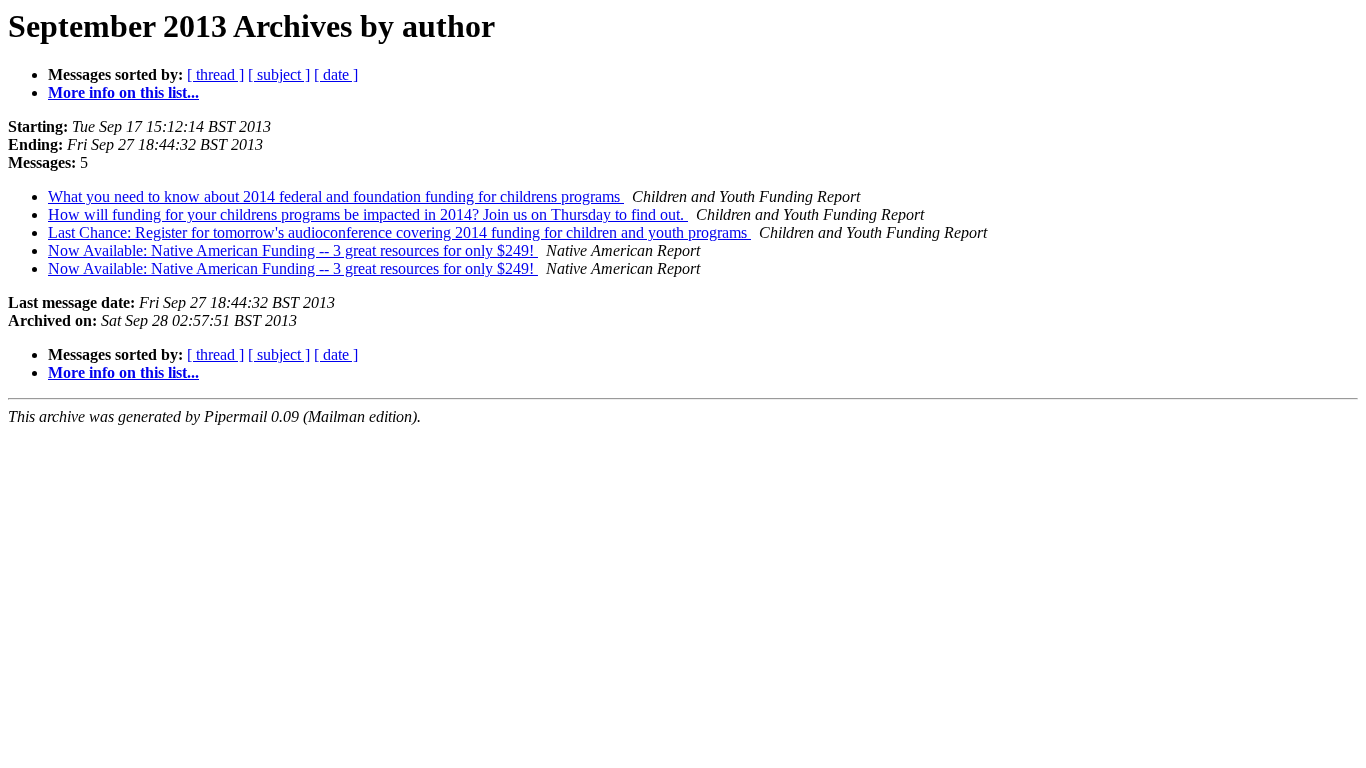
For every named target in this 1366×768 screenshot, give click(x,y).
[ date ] (336, 74)
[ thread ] (215, 74)
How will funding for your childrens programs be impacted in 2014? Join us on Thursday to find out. (368, 214)
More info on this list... (123, 92)
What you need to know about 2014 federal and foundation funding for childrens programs (336, 196)
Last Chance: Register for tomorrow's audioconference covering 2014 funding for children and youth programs (399, 232)
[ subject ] (279, 74)
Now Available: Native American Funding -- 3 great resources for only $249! (293, 250)
